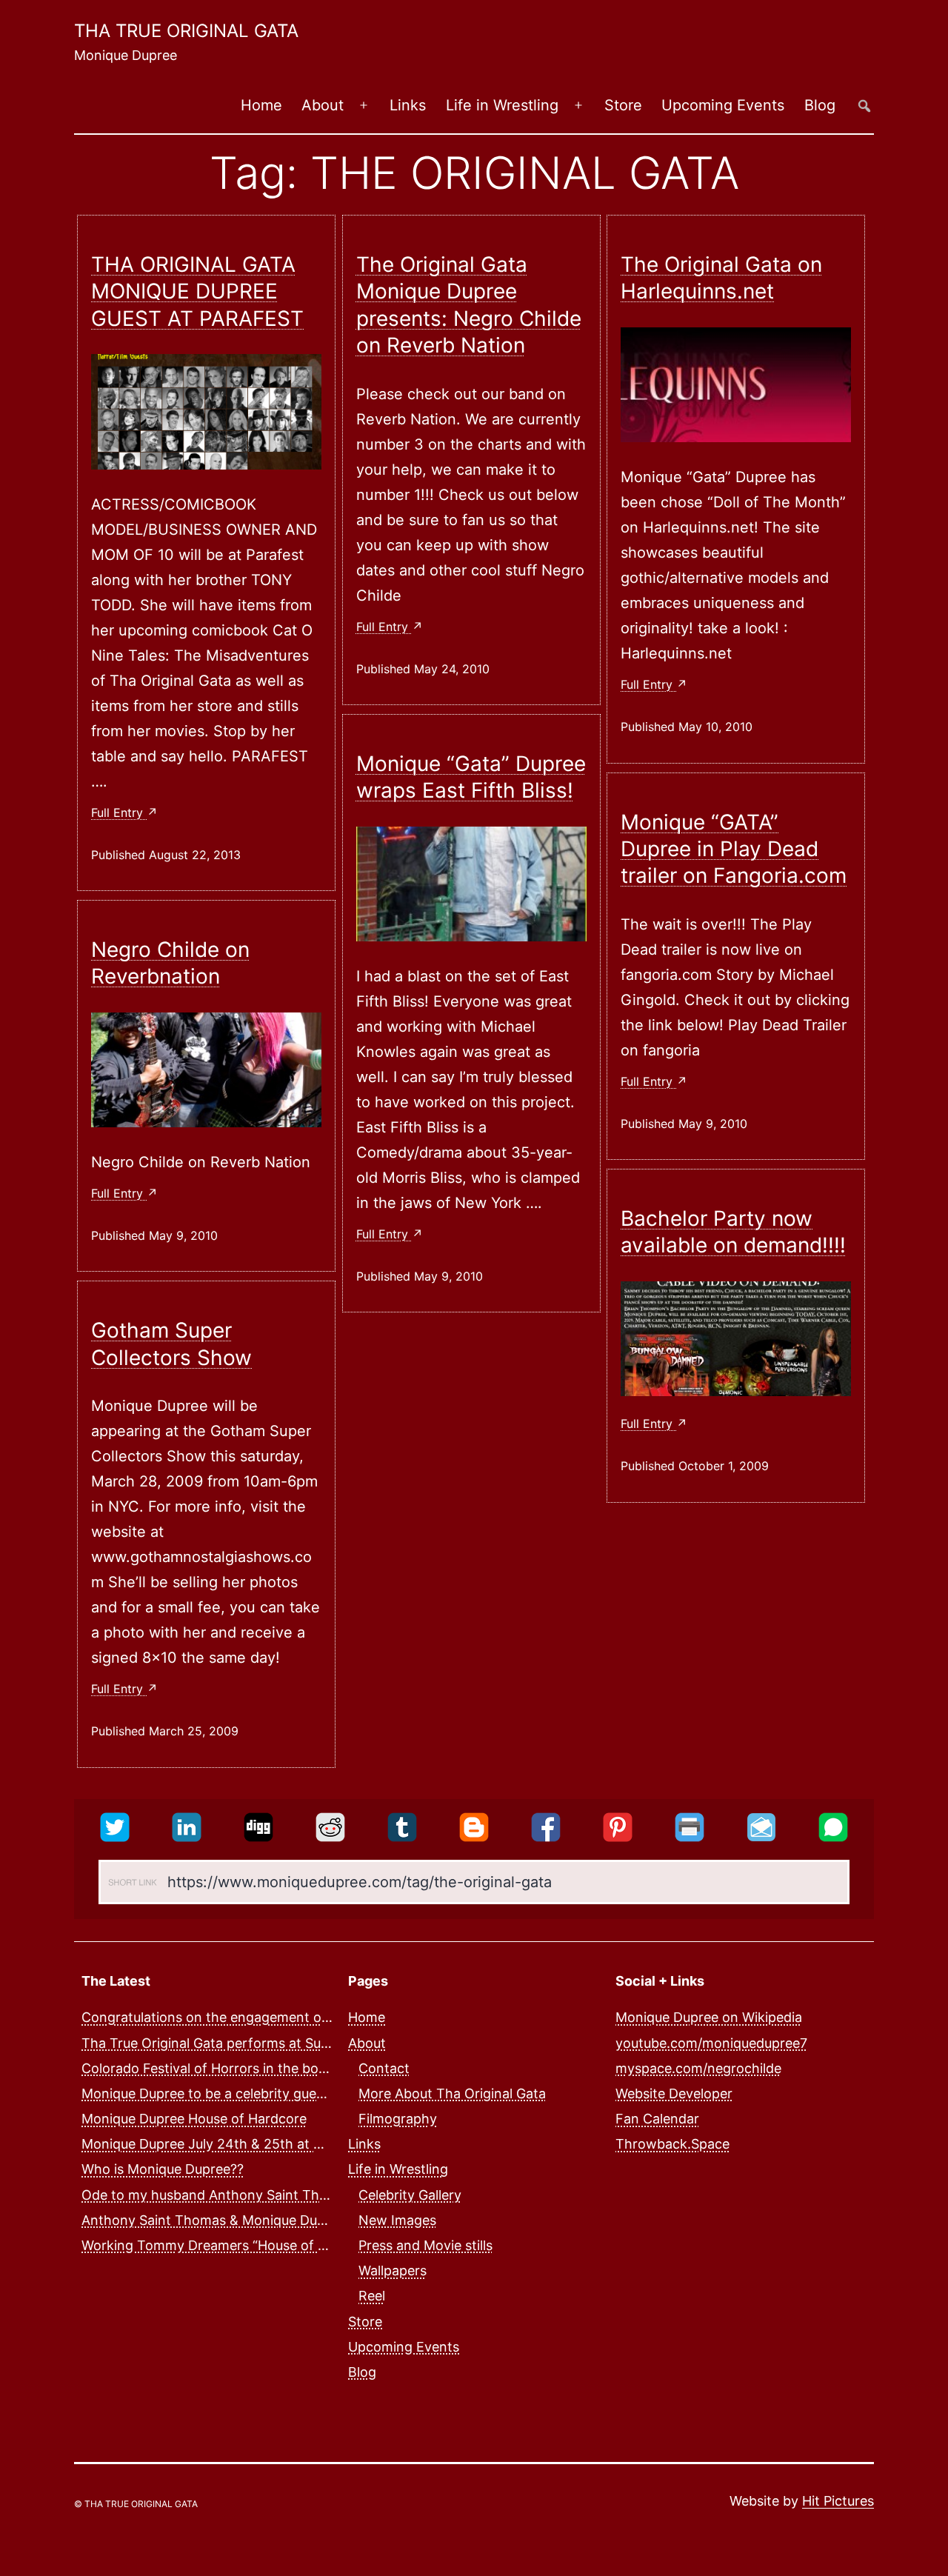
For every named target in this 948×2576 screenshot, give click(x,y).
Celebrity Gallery (410, 2194)
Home (261, 105)
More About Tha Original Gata (452, 2093)
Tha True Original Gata (186, 31)
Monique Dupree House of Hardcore (194, 2119)
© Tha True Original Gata (136, 2504)
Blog (820, 105)
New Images (397, 2219)
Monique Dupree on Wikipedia (709, 2017)
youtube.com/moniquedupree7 (711, 2042)
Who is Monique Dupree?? (163, 2169)
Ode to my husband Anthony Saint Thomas (217, 2194)
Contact (384, 2068)
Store (623, 105)
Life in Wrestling (502, 105)
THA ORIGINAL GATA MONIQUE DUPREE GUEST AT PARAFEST (197, 291)
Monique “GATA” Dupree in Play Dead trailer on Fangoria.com (734, 849)
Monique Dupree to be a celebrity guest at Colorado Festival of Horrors (304, 2093)
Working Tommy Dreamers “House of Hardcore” (231, 2245)
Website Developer (674, 2093)
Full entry (119, 812)
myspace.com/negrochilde (698, 2068)
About (323, 105)
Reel (372, 2296)
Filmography (398, 2119)
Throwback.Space (672, 2144)
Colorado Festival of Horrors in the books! (213, 2068)
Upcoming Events (723, 105)
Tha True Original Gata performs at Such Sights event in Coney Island (300, 2042)
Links (408, 105)
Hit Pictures (838, 2501)
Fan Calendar (657, 2119)
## (864, 106)
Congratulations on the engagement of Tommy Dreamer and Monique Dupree (326, 2017)
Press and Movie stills (425, 2245)
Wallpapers (393, 2270)
